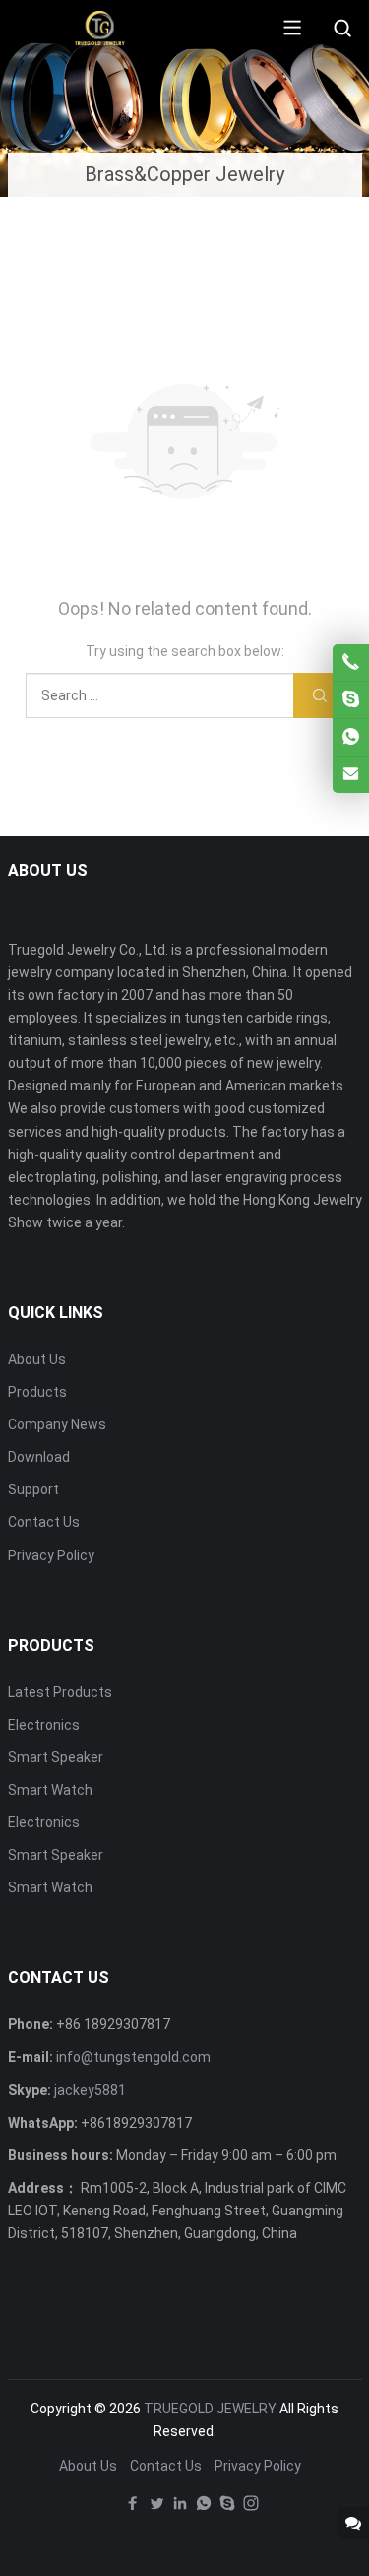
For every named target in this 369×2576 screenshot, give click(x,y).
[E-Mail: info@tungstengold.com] (351, 775)
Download (39, 1457)
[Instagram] (251, 2508)
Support (33, 1489)
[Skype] (227, 2508)
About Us (37, 1359)
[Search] (342, 29)
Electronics (44, 1725)
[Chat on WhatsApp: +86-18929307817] (351, 737)
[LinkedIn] (180, 2508)
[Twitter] (156, 2508)
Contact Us (44, 1522)
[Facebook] (133, 2508)
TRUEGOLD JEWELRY (210, 2409)
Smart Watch (50, 1790)
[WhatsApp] (204, 2508)
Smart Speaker (56, 1757)
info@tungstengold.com (133, 2057)
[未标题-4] (100, 27)
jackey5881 (90, 2090)
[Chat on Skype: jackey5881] (351, 700)
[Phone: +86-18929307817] (351, 662)
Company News (57, 1424)
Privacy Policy (51, 1555)
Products (37, 1392)
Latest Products (60, 1692)
